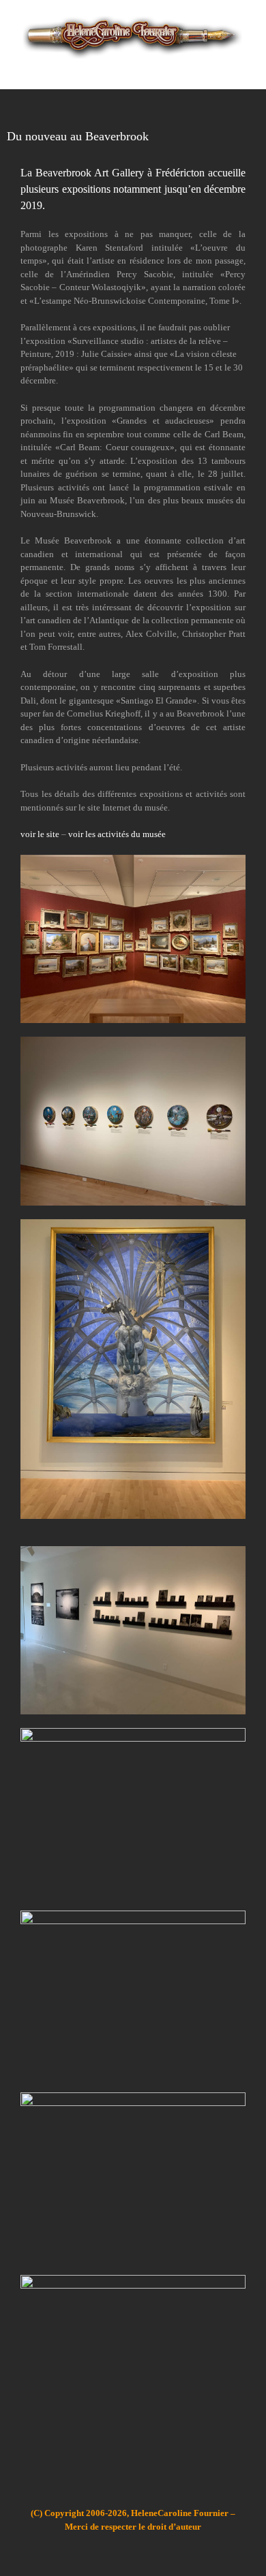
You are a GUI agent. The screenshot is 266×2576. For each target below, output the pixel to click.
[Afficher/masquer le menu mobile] (240, 68)
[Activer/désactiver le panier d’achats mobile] (216, 68)
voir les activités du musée (117, 834)
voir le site (40, 834)
